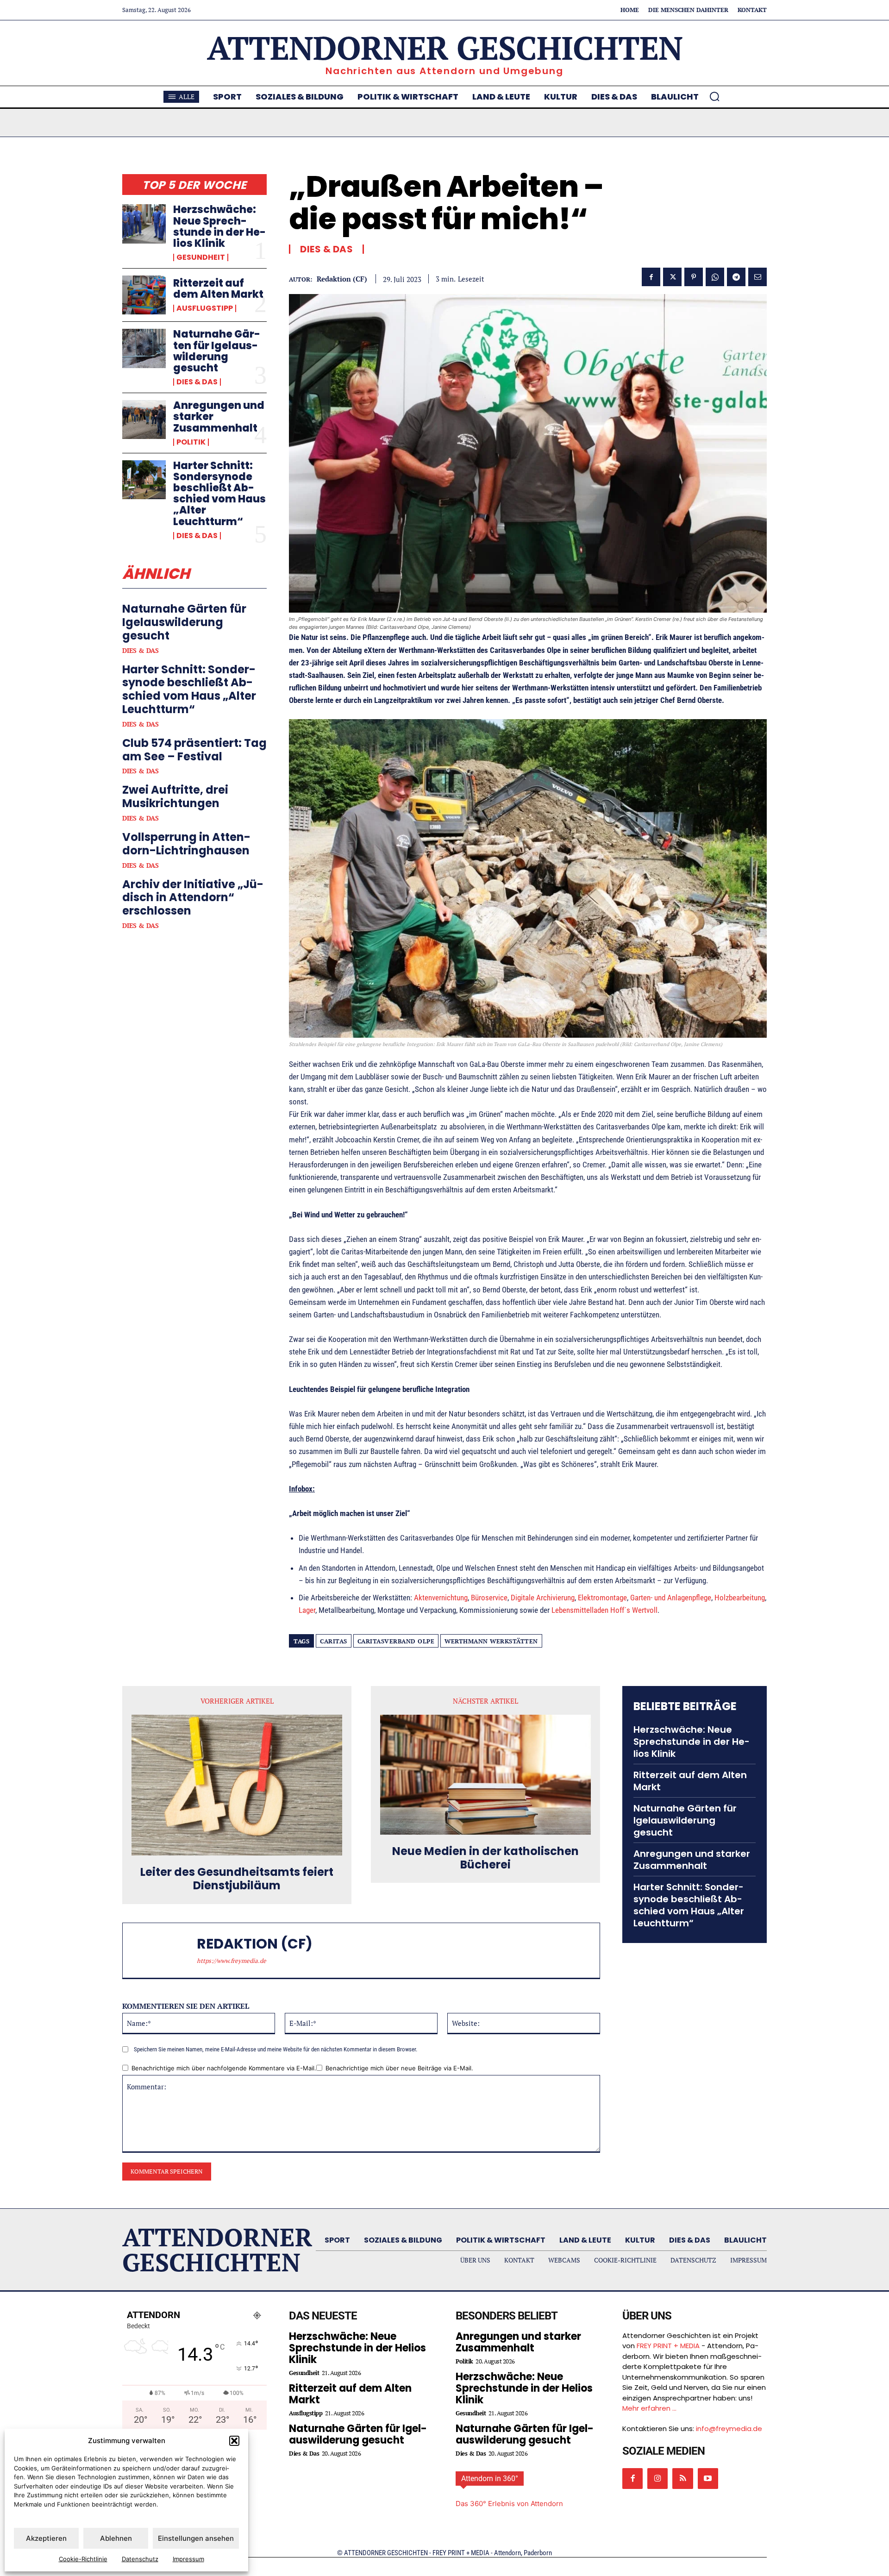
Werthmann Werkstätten (491, 1641)
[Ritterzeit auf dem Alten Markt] (144, 295)
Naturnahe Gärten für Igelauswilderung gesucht (217, 351)
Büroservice (489, 1598)
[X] (672, 277)
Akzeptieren (46, 2538)
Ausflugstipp (205, 308)
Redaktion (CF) (342, 279)
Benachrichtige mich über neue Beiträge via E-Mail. (399, 2068)
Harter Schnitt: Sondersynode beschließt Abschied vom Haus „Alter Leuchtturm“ (219, 494)
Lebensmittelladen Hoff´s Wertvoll (604, 1610)
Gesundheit (201, 257)
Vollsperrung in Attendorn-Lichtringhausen (186, 844)
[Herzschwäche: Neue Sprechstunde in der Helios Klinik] (144, 224)
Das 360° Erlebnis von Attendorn (509, 2504)
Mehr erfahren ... (649, 2408)
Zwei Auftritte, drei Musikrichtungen (175, 796)
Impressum (188, 2559)
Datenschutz (140, 2559)
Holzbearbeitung (740, 1598)
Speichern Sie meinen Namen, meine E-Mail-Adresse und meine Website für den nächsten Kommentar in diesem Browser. (275, 2049)
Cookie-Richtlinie (83, 2559)
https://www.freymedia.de (232, 1961)
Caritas (334, 1641)
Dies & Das (197, 382)
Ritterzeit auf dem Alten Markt (218, 289)
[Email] (758, 277)
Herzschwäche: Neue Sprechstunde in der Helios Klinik (219, 226)
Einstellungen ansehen (196, 2538)
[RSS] (682, 2478)
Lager (307, 1610)
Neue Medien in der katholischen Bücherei (485, 1858)
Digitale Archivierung (543, 1598)
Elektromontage (602, 1598)
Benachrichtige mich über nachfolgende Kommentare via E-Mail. (224, 2068)
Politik (191, 442)
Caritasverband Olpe (396, 1641)
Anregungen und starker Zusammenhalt (692, 1860)
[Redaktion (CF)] (164, 1950)
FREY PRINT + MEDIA (668, 2346)
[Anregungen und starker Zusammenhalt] (144, 420)
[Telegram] (736, 277)
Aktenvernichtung (441, 1598)
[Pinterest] (694, 277)
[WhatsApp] (715, 277)
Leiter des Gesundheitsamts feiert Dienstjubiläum (237, 1879)
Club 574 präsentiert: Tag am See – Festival (194, 750)
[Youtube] (708, 2478)
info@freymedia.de (729, 2429)
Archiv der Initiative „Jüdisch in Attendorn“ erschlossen (193, 898)
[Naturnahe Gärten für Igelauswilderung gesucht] (144, 348)
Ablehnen (116, 2538)
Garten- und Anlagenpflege (671, 1598)
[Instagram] (657, 2478)
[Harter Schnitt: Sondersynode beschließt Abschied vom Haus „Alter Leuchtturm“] (144, 480)
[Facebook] (651, 277)
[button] (234, 2441)
